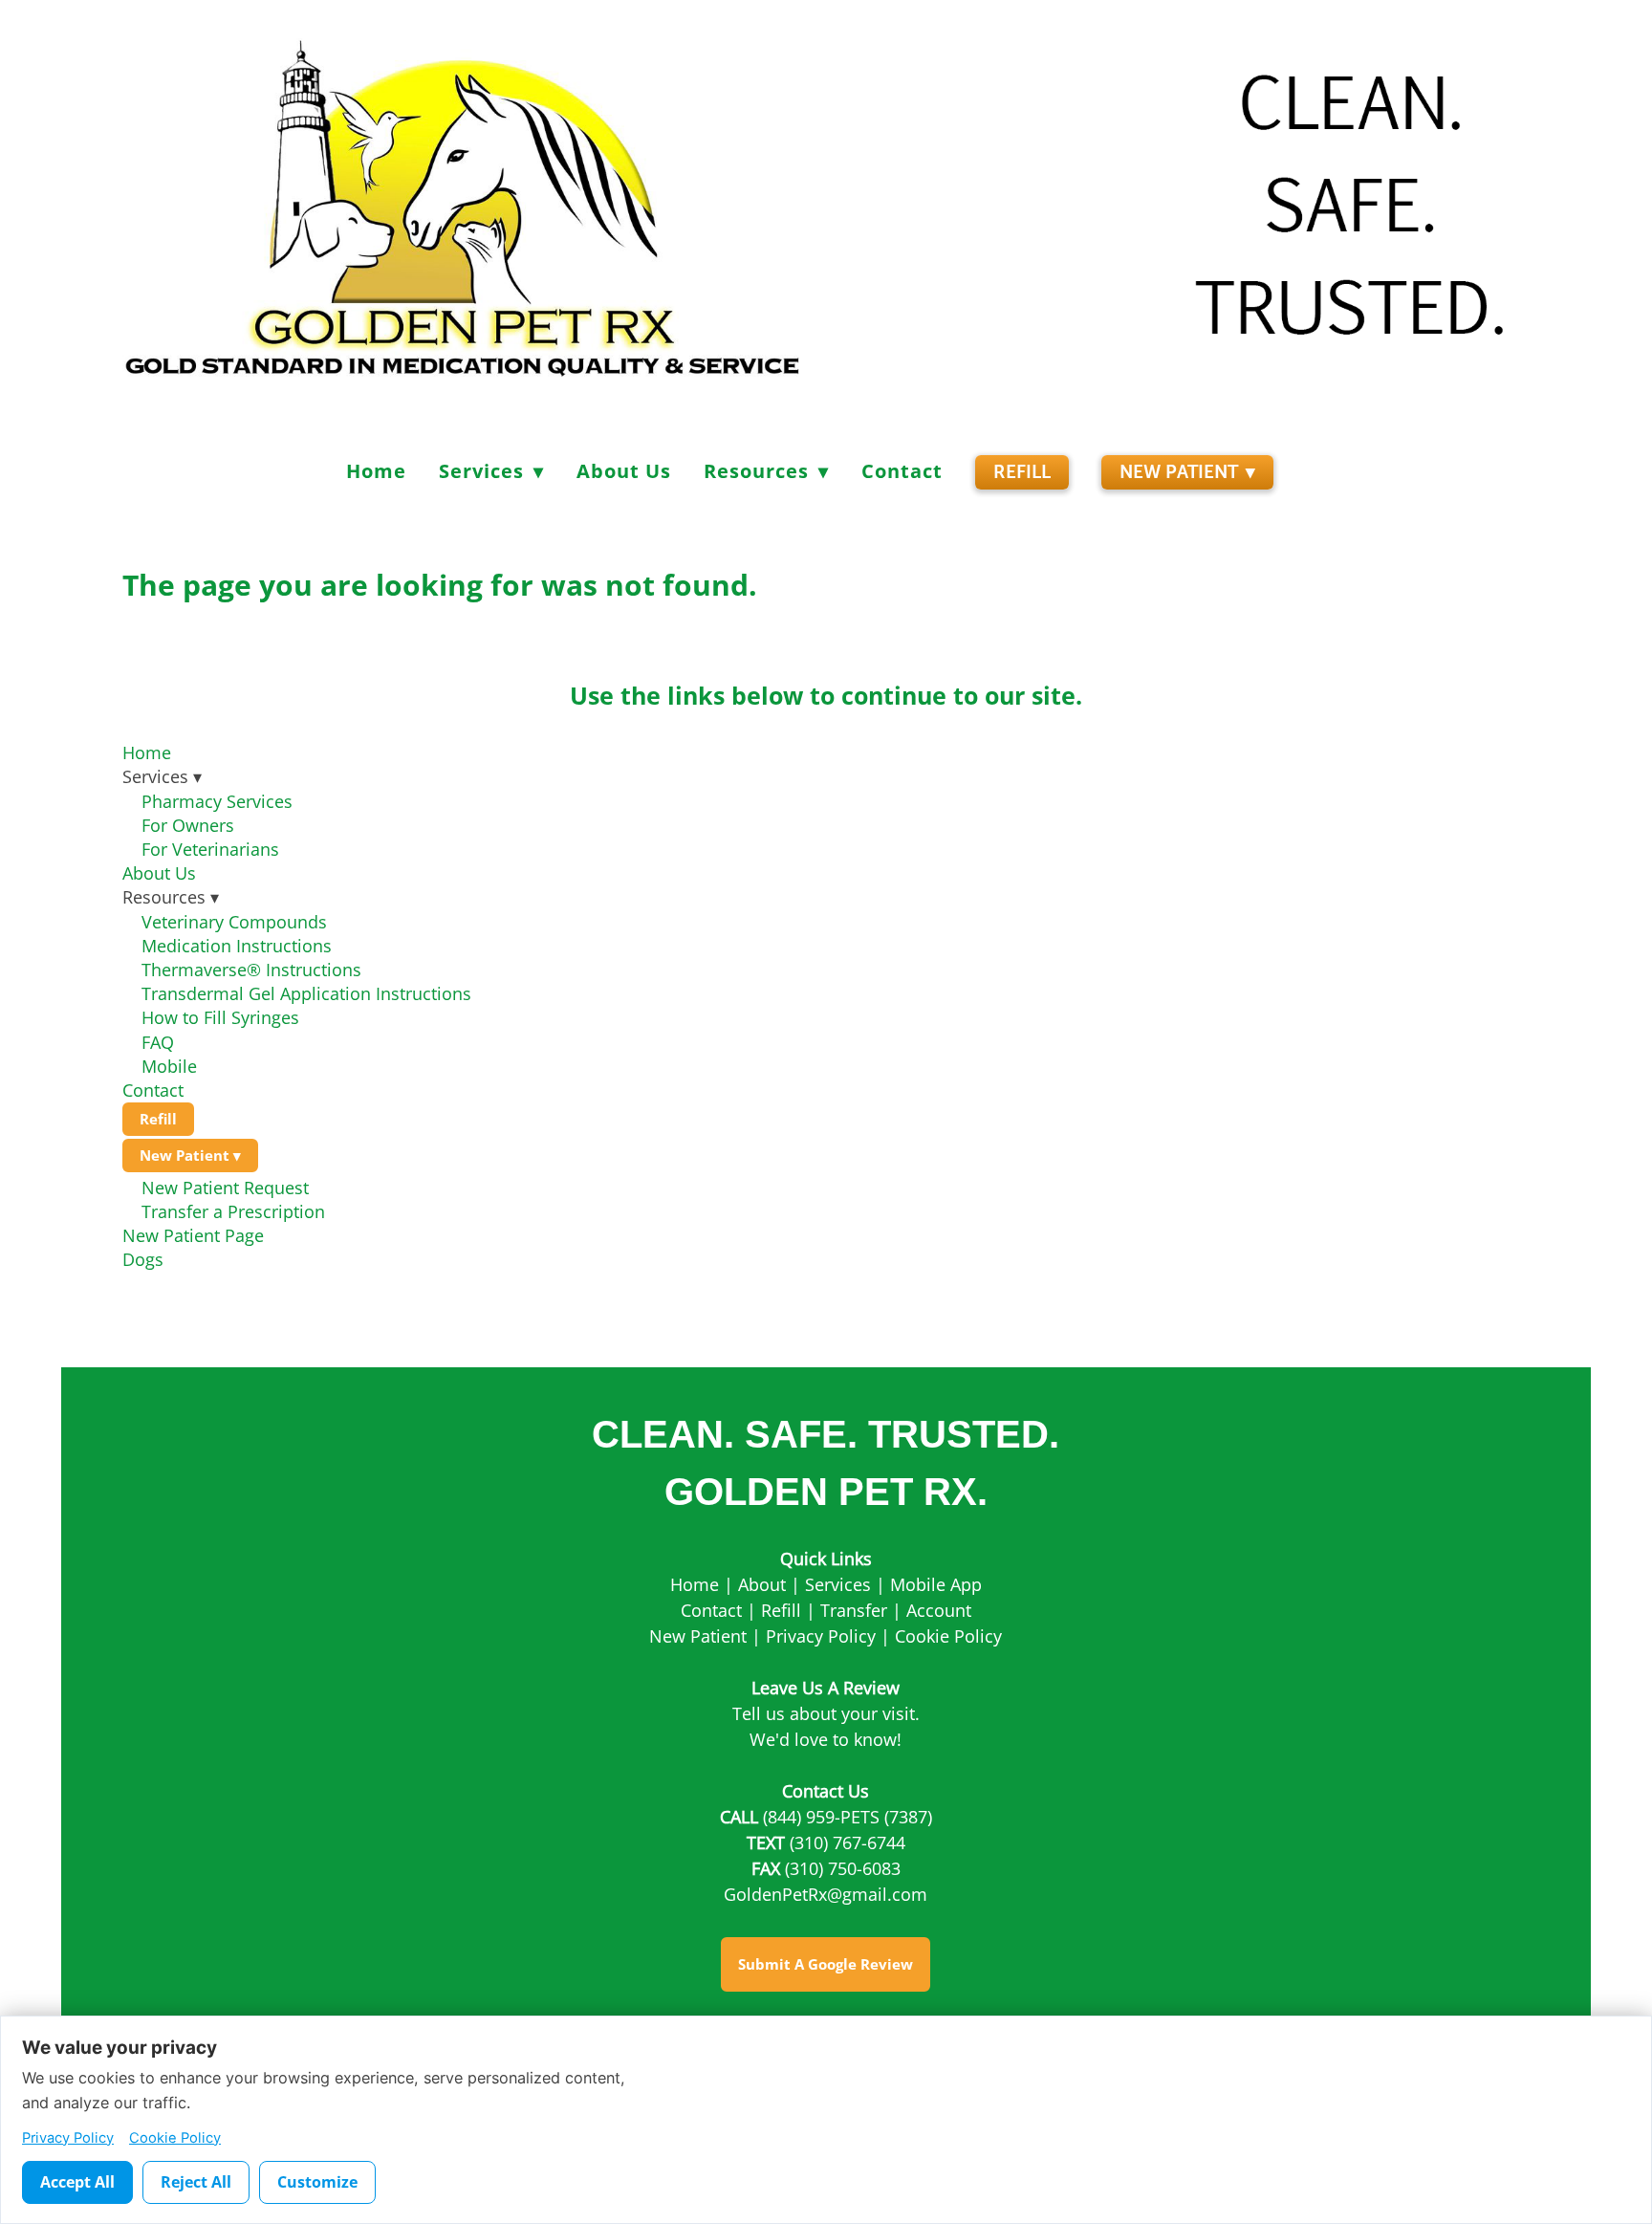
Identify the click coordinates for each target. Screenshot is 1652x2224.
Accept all (77, 2182)
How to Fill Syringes (220, 1017)
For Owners (188, 825)
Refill (1022, 472)
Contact (902, 471)
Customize (317, 2182)
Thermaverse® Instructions (251, 970)
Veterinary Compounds (234, 922)
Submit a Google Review (826, 1964)
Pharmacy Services (217, 801)
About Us (624, 471)
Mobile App (936, 1584)
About (762, 1584)
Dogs (143, 1259)
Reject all (196, 2182)
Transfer (854, 1610)
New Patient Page (193, 1235)
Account (939, 1610)
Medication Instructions (239, 946)
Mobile (169, 1066)
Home (376, 471)
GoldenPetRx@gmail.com (826, 1894)
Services (838, 1584)
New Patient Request (225, 1188)
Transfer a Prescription (233, 1211)
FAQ (158, 1042)
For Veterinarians (210, 849)
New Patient (1188, 472)
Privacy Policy (821, 1636)
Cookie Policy (948, 1636)
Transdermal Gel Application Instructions (306, 993)
